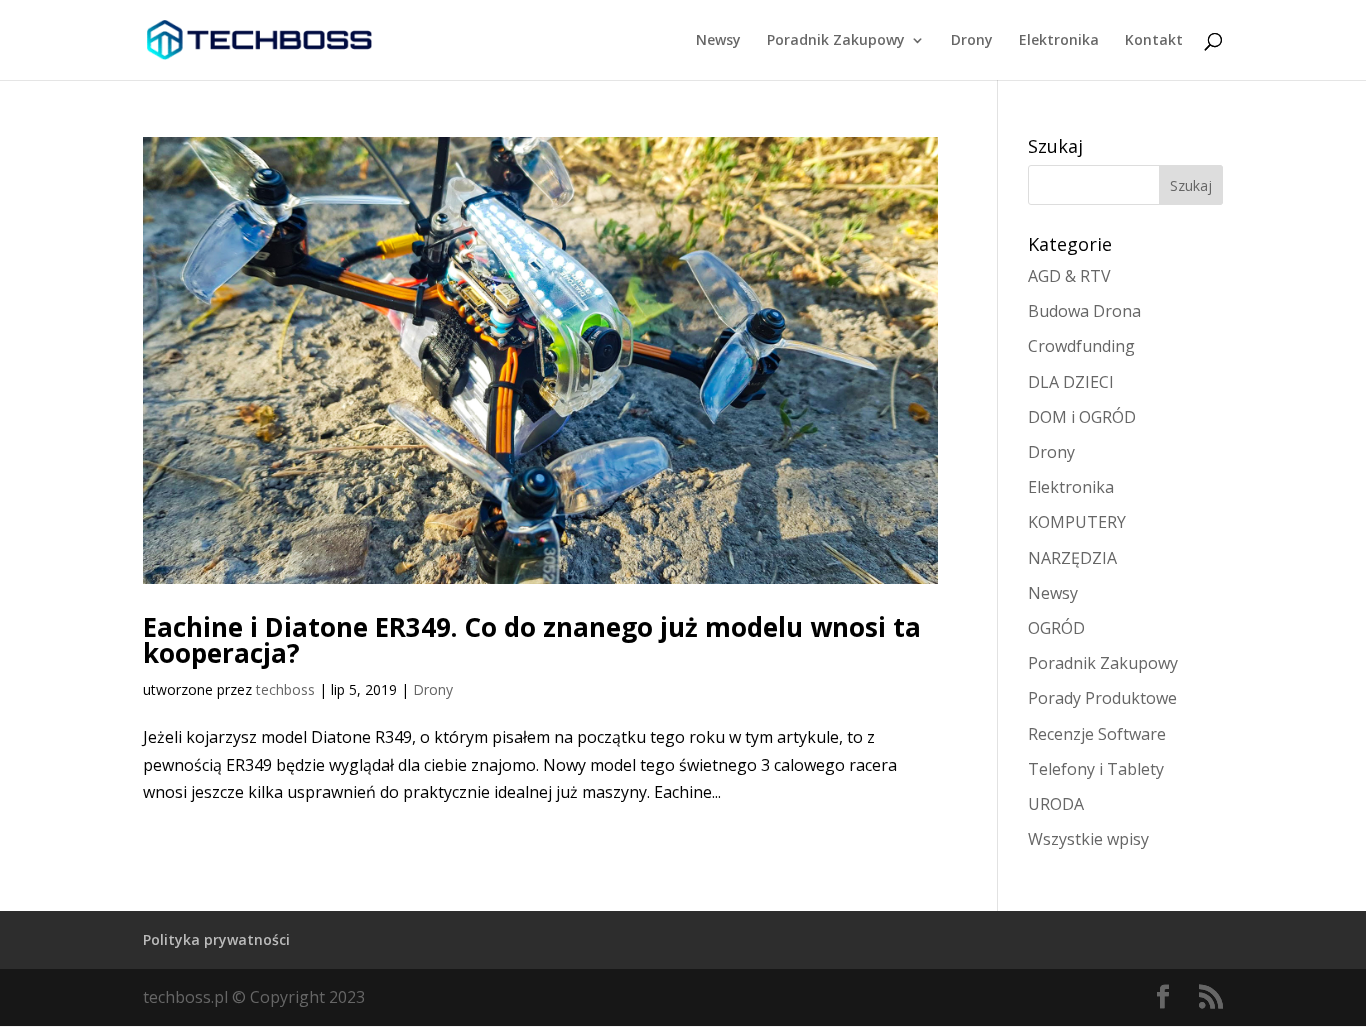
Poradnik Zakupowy (836, 41)
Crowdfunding (1081, 346)
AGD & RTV (1069, 276)
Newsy (718, 41)
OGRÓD (1056, 628)
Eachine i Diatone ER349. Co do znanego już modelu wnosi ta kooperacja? (532, 640)
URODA (1056, 804)
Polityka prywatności (216, 939)
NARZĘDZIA (1072, 558)
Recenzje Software (1097, 734)
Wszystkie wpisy (1088, 839)
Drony (972, 41)
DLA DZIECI (1071, 382)
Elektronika (1059, 41)
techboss (285, 689)
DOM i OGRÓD (1082, 417)
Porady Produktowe (1102, 698)
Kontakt (1154, 41)
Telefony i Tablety (1096, 769)
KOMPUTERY (1077, 522)
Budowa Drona (1084, 311)
